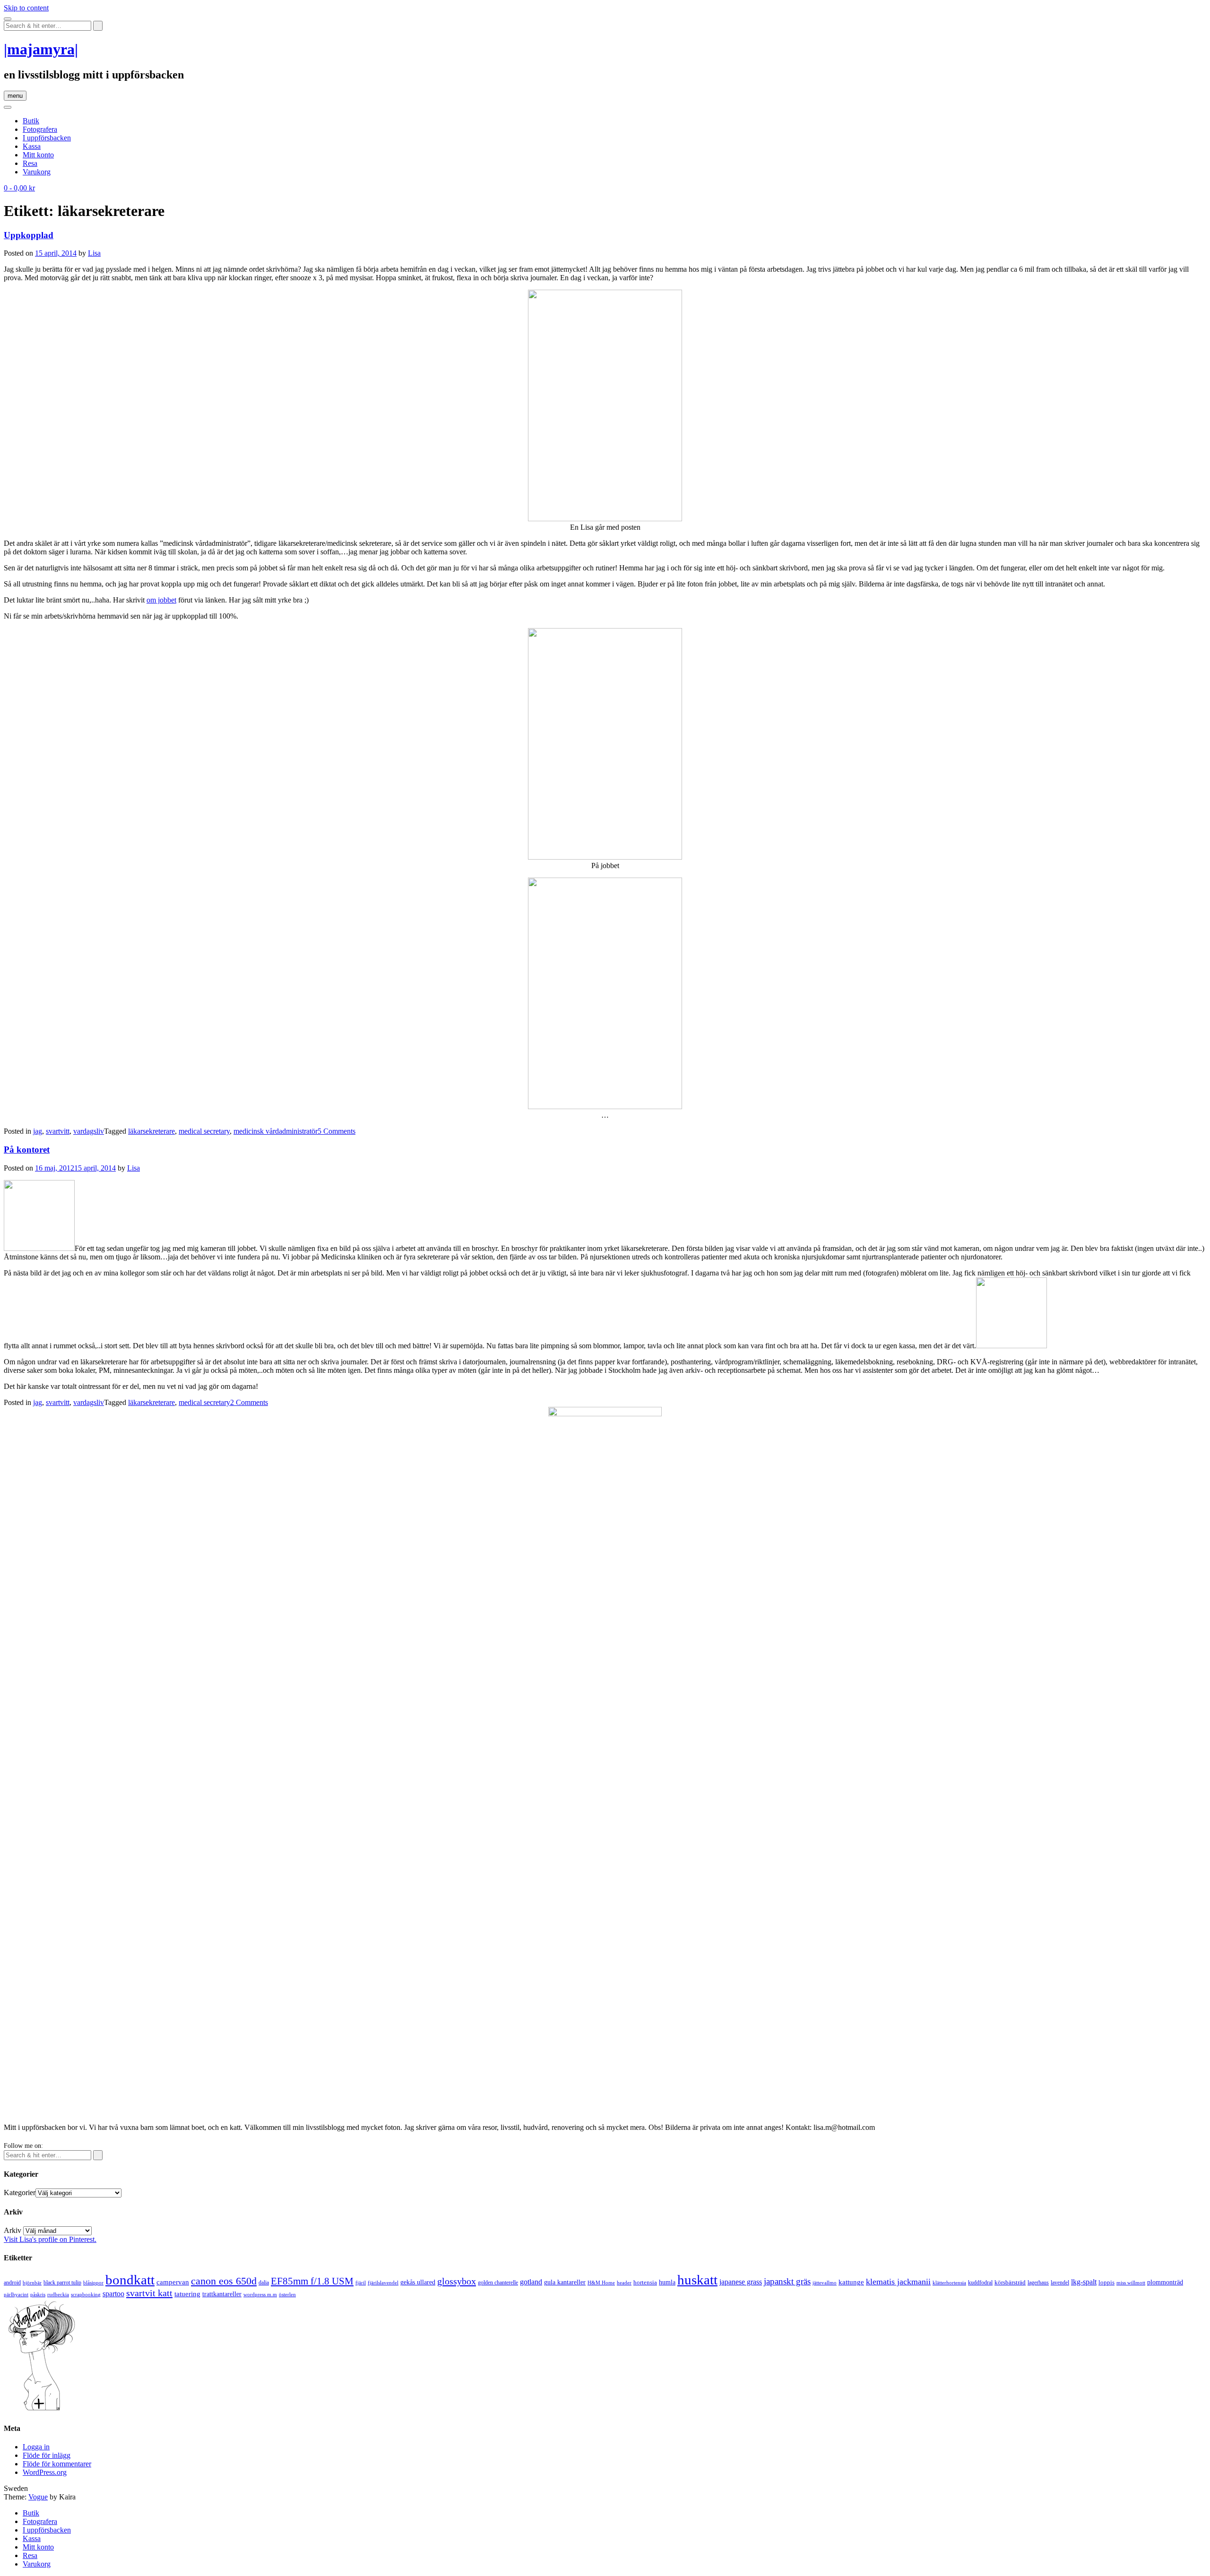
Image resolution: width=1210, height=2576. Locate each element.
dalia (264, 2283)
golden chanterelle (498, 2283)
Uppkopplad (29, 235)
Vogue (38, 2497)
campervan (173, 2282)
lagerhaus (1038, 2283)
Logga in (36, 2447)
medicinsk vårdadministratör (276, 1131)
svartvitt (58, 1131)
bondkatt (130, 2280)
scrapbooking (86, 2294)
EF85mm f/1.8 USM (312, 2281)
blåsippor (93, 2283)
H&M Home (601, 2283)
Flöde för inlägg (47, 2455)
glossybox (457, 2281)
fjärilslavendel (383, 2283)
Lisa (94, 253)
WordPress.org (45, 2472)
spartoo (113, 2294)
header (624, 2283)
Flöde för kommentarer (57, 2464)
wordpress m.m (260, 2294)
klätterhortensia (949, 2283)
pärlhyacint (16, 2295)
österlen (287, 2294)
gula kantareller (565, 2282)
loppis (1106, 2282)
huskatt (697, 2280)
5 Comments (337, 1131)
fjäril (361, 2283)
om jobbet (161, 600)
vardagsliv (89, 1131)
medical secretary (204, 1131)
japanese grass (741, 2282)
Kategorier (20, 2193)
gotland (531, 2282)
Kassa (32, 146)
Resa (30, 163)
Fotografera (40, 129)
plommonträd (1165, 2282)
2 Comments (249, 1402)
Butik (31, 121)
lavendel (1060, 2283)
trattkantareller (222, 2294)
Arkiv (13, 2230)
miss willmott (1131, 2283)
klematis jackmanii (898, 2282)
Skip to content (26, 8)
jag (38, 1131)
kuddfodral (980, 2283)
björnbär (32, 2283)
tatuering (187, 2294)
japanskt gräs (787, 2281)
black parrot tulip (62, 2283)
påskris (38, 2295)
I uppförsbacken (47, 138)
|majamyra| (41, 49)
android (12, 2283)
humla (667, 2282)
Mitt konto (38, 155)
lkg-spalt (1084, 2282)
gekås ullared (418, 2282)
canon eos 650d (224, 2281)
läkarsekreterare (151, 1131)
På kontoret (27, 1150)
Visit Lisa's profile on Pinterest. (50, 2239)
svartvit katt (149, 2293)
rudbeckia (58, 2294)
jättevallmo (825, 2283)
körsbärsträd (1010, 2282)
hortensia (645, 2282)
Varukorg (37, 172)
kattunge (851, 2282)
